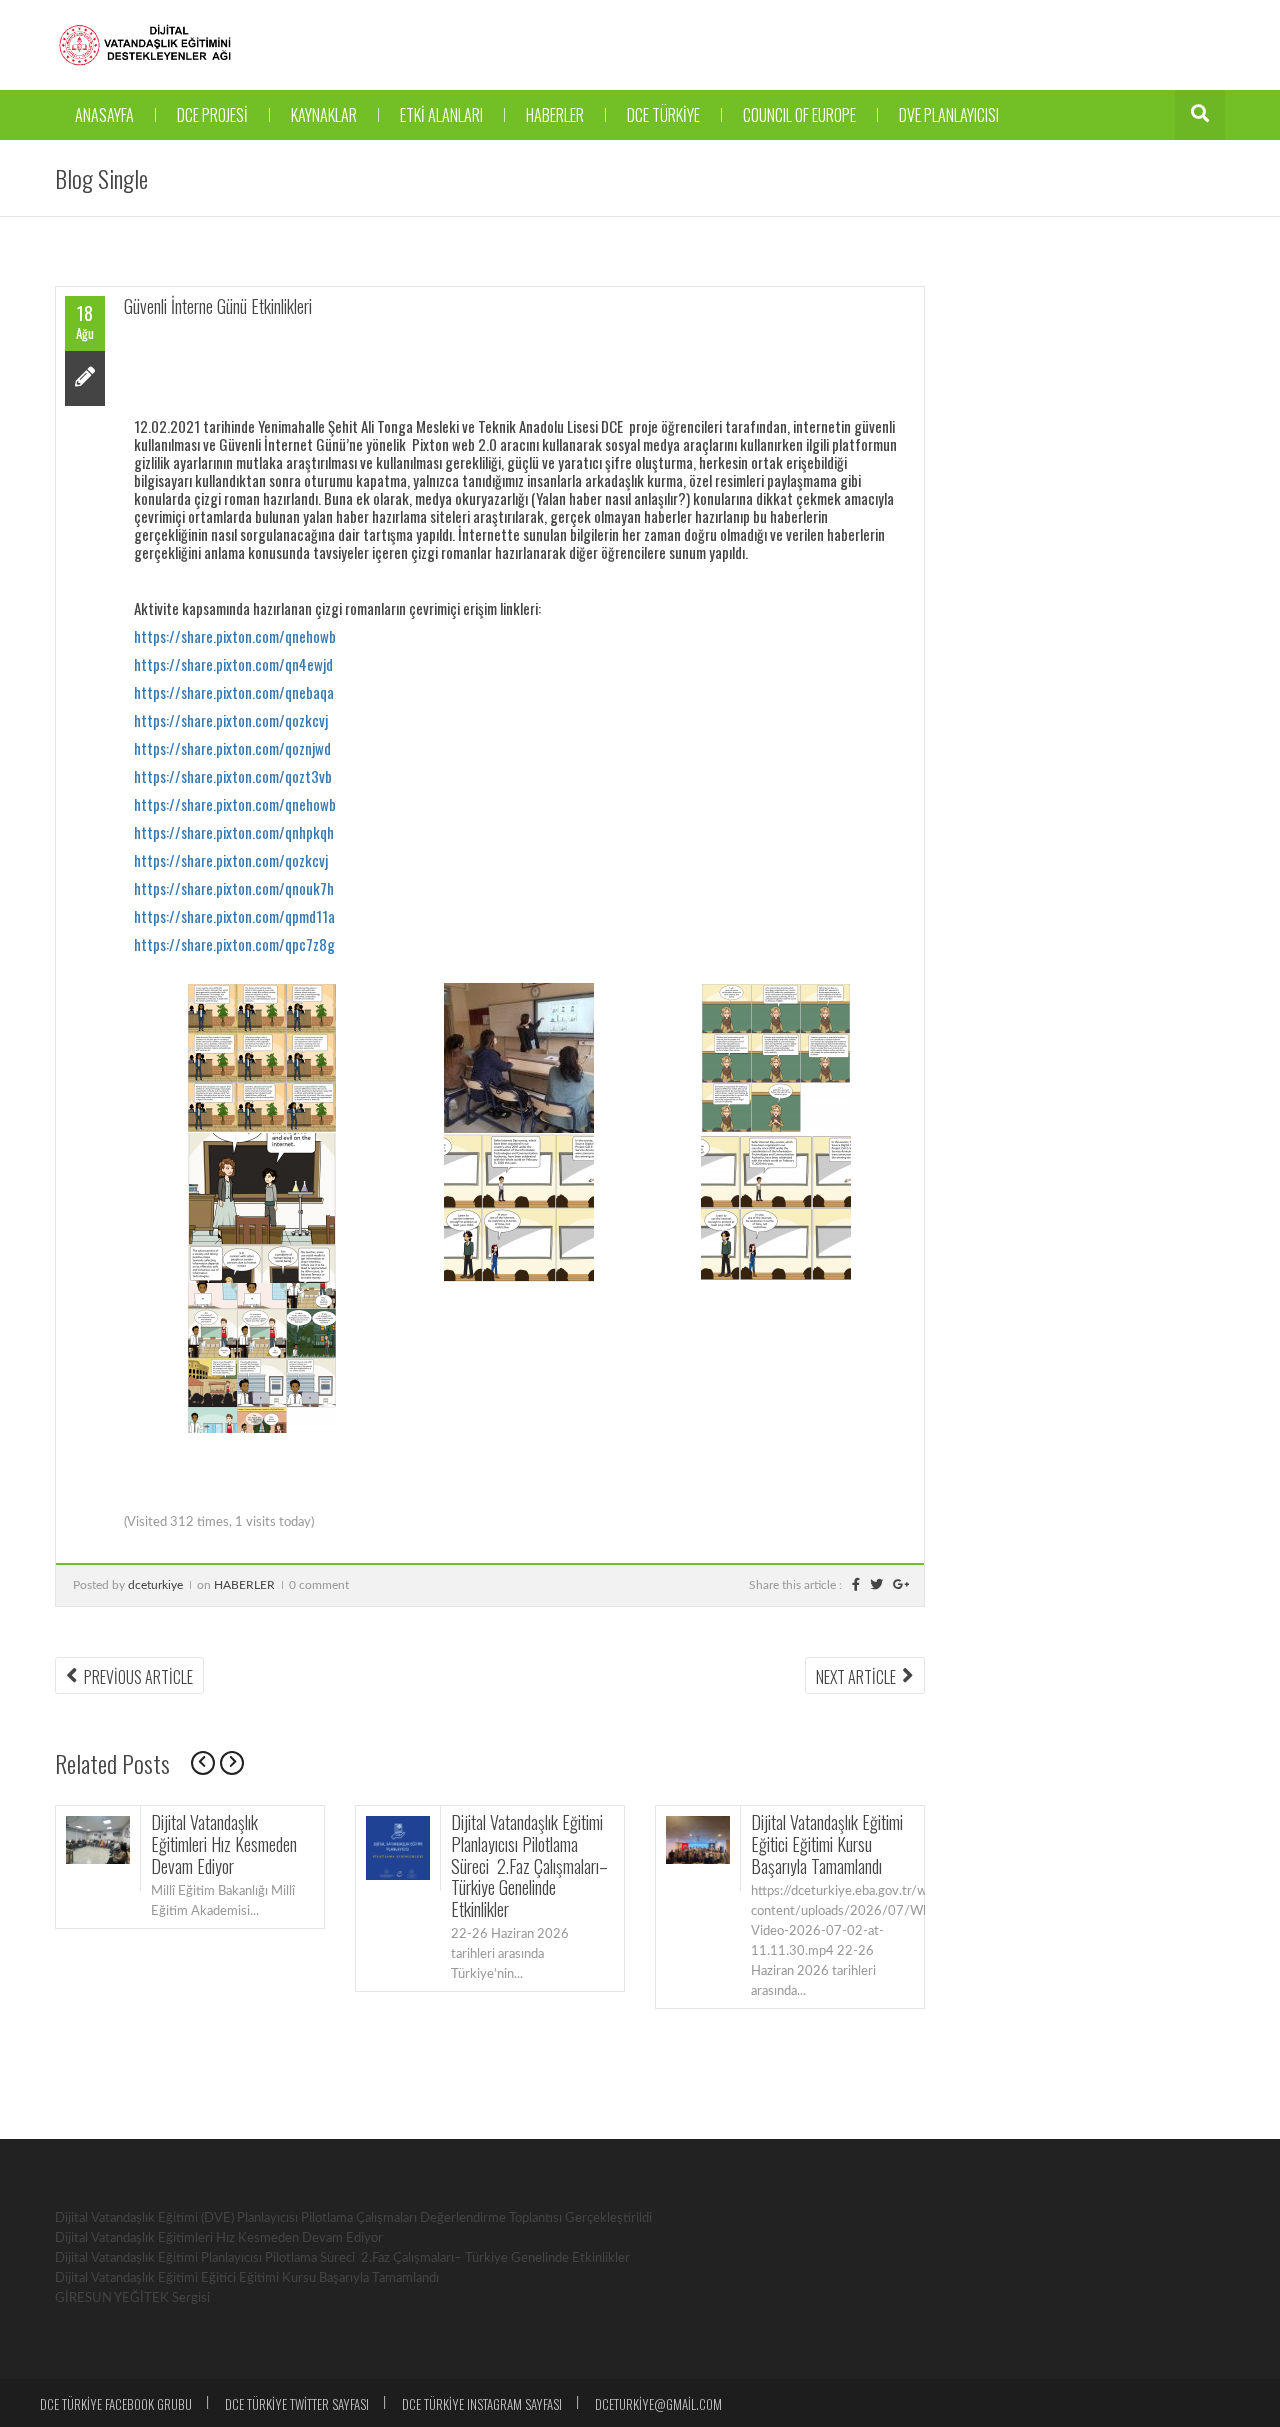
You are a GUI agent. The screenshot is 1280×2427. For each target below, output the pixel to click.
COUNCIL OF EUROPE (799, 115)
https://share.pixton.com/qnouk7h (234, 888)
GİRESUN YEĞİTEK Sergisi (132, 2298)
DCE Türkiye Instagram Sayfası (482, 2404)
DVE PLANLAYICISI (949, 115)
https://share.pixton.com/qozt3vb (233, 776)
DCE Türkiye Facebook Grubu (116, 2404)
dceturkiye (155, 1585)
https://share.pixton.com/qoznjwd (232, 748)
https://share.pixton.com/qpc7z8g (234, 944)
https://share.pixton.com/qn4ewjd (233, 664)
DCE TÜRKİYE (663, 115)
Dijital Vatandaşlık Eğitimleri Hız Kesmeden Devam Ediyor (224, 1843)
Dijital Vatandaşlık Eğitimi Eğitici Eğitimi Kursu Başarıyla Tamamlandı (827, 1843)
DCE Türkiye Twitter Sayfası (297, 2404)
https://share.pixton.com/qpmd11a (234, 916)
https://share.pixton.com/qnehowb (235, 636)
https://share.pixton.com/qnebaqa (234, 692)
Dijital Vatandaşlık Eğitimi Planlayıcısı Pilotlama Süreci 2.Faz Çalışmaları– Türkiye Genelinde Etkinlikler (529, 1865)
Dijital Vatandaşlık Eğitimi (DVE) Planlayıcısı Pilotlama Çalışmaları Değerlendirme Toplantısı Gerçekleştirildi (353, 2218)
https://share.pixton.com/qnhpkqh (234, 832)
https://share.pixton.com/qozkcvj (231, 720)
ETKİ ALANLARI (441, 115)
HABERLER (555, 115)
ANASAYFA (104, 115)
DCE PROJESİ (212, 115)
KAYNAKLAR (324, 115)
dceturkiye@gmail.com (658, 2404)
